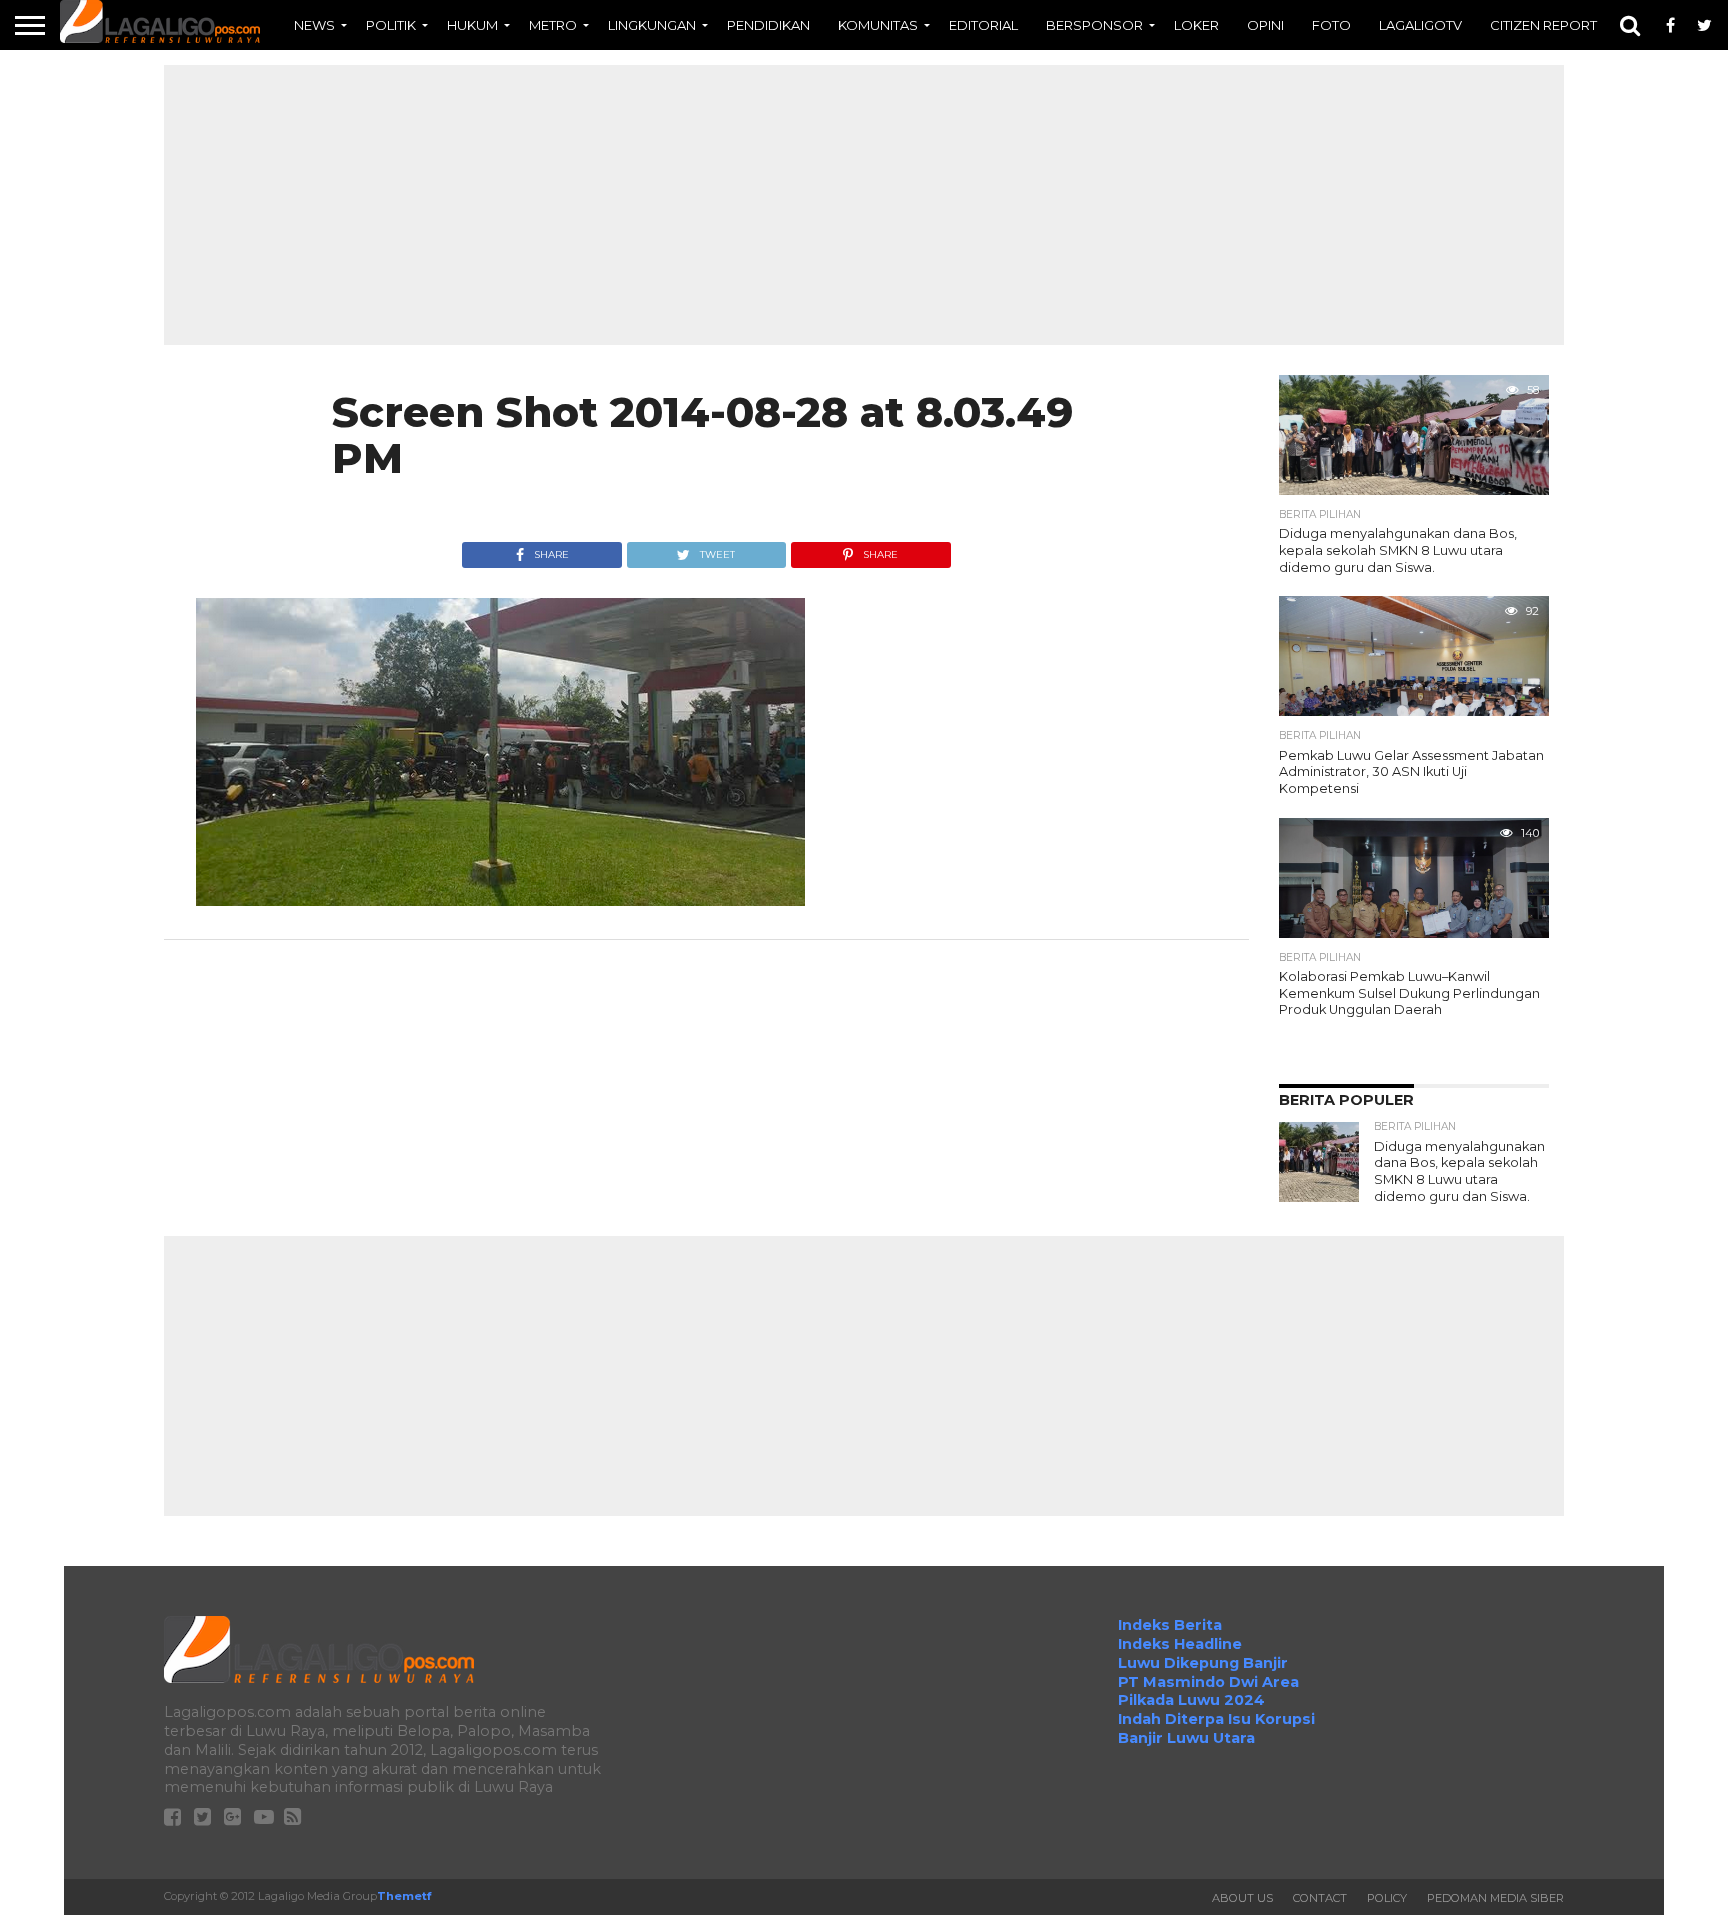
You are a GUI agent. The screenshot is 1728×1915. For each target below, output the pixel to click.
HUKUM (472, 25)
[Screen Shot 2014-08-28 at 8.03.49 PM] (500, 900)
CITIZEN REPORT (1543, 25)
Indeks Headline (1180, 1644)
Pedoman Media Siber (1495, 1898)
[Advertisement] (864, 205)
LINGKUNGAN (652, 25)
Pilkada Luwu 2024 (1191, 1700)
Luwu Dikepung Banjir (1203, 1663)
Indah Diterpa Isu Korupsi (1216, 1719)
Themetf (404, 1896)
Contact (1320, 1898)
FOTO (1331, 25)
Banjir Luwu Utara (1186, 1738)
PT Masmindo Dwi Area (1208, 1682)
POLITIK (391, 25)
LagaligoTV (1420, 25)
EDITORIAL (983, 25)
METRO (553, 25)
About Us (1242, 1898)
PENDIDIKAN (768, 25)
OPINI (1265, 25)
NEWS (314, 25)
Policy (1387, 1898)
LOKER (1196, 25)
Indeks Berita (1170, 1625)
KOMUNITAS (878, 25)
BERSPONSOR (1094, 25)
